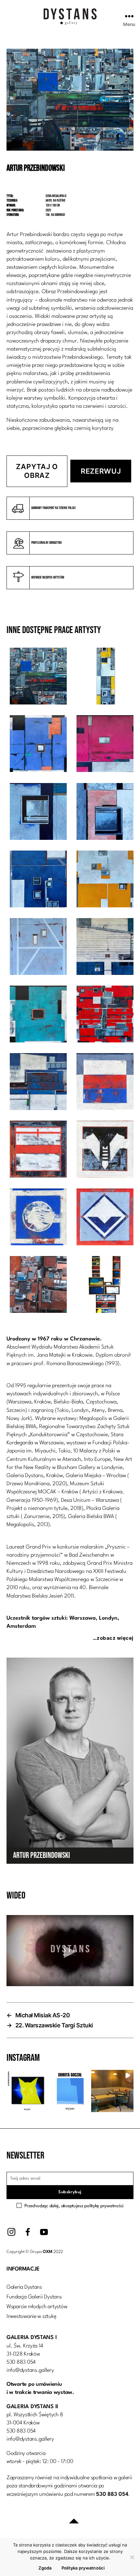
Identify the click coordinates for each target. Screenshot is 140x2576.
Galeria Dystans (24, 2287)
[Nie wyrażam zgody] (132, 2557)
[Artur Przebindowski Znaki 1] (105, 1218)
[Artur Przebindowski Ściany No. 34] (38, 1015)
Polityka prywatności (83, 2568)
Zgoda (45, 2568)
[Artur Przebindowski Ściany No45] (38, 745)
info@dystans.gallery (30, 2370)
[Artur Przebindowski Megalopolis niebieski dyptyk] (38, 1286)
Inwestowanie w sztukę (31, 2316)
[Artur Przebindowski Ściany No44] (105, 745)
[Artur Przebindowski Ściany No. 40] (105, 880)
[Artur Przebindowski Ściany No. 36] (38, 948)
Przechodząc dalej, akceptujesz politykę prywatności (74, 2206)
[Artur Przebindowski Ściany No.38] (105, 813)
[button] (28, 2091)
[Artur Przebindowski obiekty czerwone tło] (105, 1286)
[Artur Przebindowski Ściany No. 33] (105, 948)
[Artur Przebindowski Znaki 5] (105, 1150)
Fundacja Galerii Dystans (34, 2297)
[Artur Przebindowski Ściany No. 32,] (38, 1083)
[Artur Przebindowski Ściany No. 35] (105, 1015)
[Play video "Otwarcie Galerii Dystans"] (70, 1951)
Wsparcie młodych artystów (37, 2307)
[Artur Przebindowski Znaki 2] (38, 1218)
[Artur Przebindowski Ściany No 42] (38, 813)
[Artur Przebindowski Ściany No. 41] (38, 880)
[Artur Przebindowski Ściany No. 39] (38, 677)
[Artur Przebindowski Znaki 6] (105, 1083)
